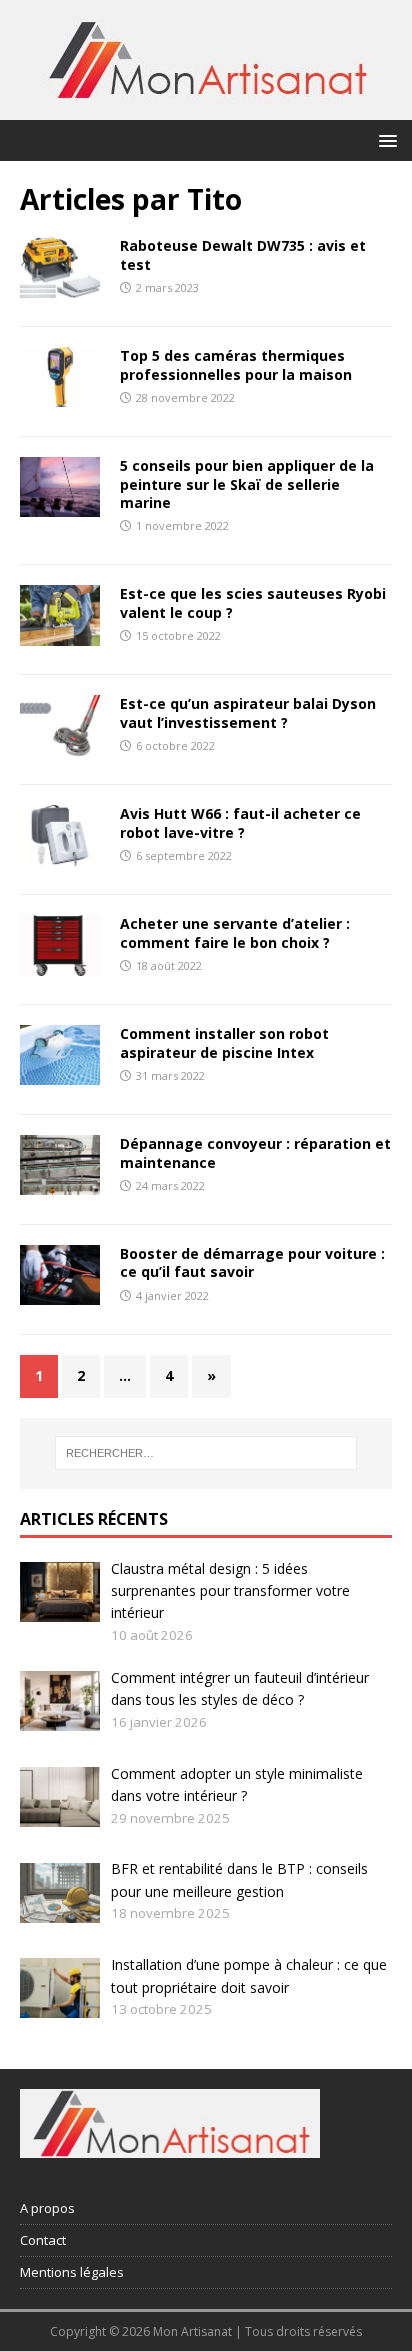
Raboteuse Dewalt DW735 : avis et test (243, 254)
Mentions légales (72, 2272)
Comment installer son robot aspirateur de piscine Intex (224, 1042)
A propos (47, 2208)
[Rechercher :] (206, 1453)
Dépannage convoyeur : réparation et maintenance (255, 1152)
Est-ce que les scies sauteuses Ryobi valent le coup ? (253, 602)
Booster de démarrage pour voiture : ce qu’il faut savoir (252, 1262)
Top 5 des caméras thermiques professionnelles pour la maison (236, 364)
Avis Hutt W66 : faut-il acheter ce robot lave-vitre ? (240, 822)
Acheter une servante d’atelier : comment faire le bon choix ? (235, 932)
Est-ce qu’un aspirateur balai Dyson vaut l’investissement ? (248, 712)
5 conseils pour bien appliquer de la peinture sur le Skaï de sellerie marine (247, 483)
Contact (43, 2240)
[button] (384, 139)
